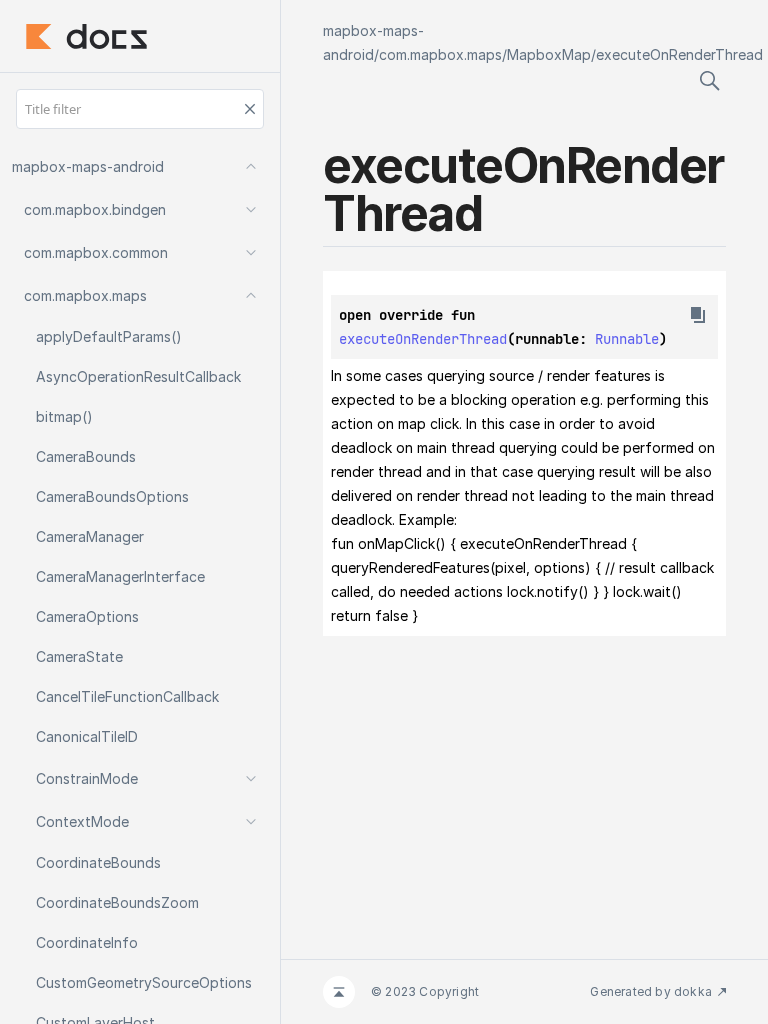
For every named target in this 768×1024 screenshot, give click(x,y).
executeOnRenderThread (679, 54)
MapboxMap (549, 54)
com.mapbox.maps (440, 54)
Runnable (627, 339)
